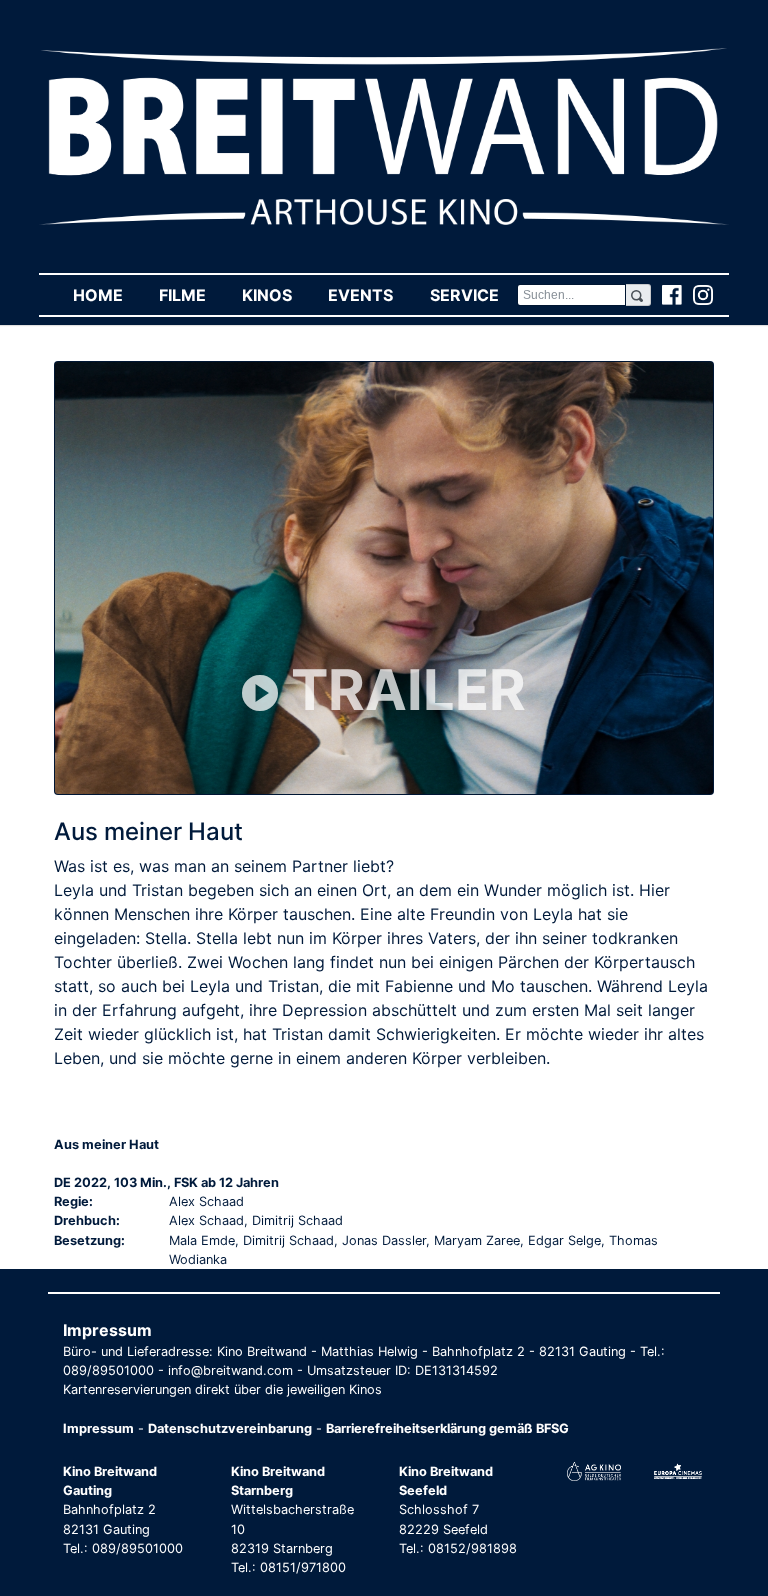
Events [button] (369, 295)
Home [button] (107, 295)
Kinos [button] (276, 295)
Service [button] (473, 295)
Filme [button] (191, 295)
